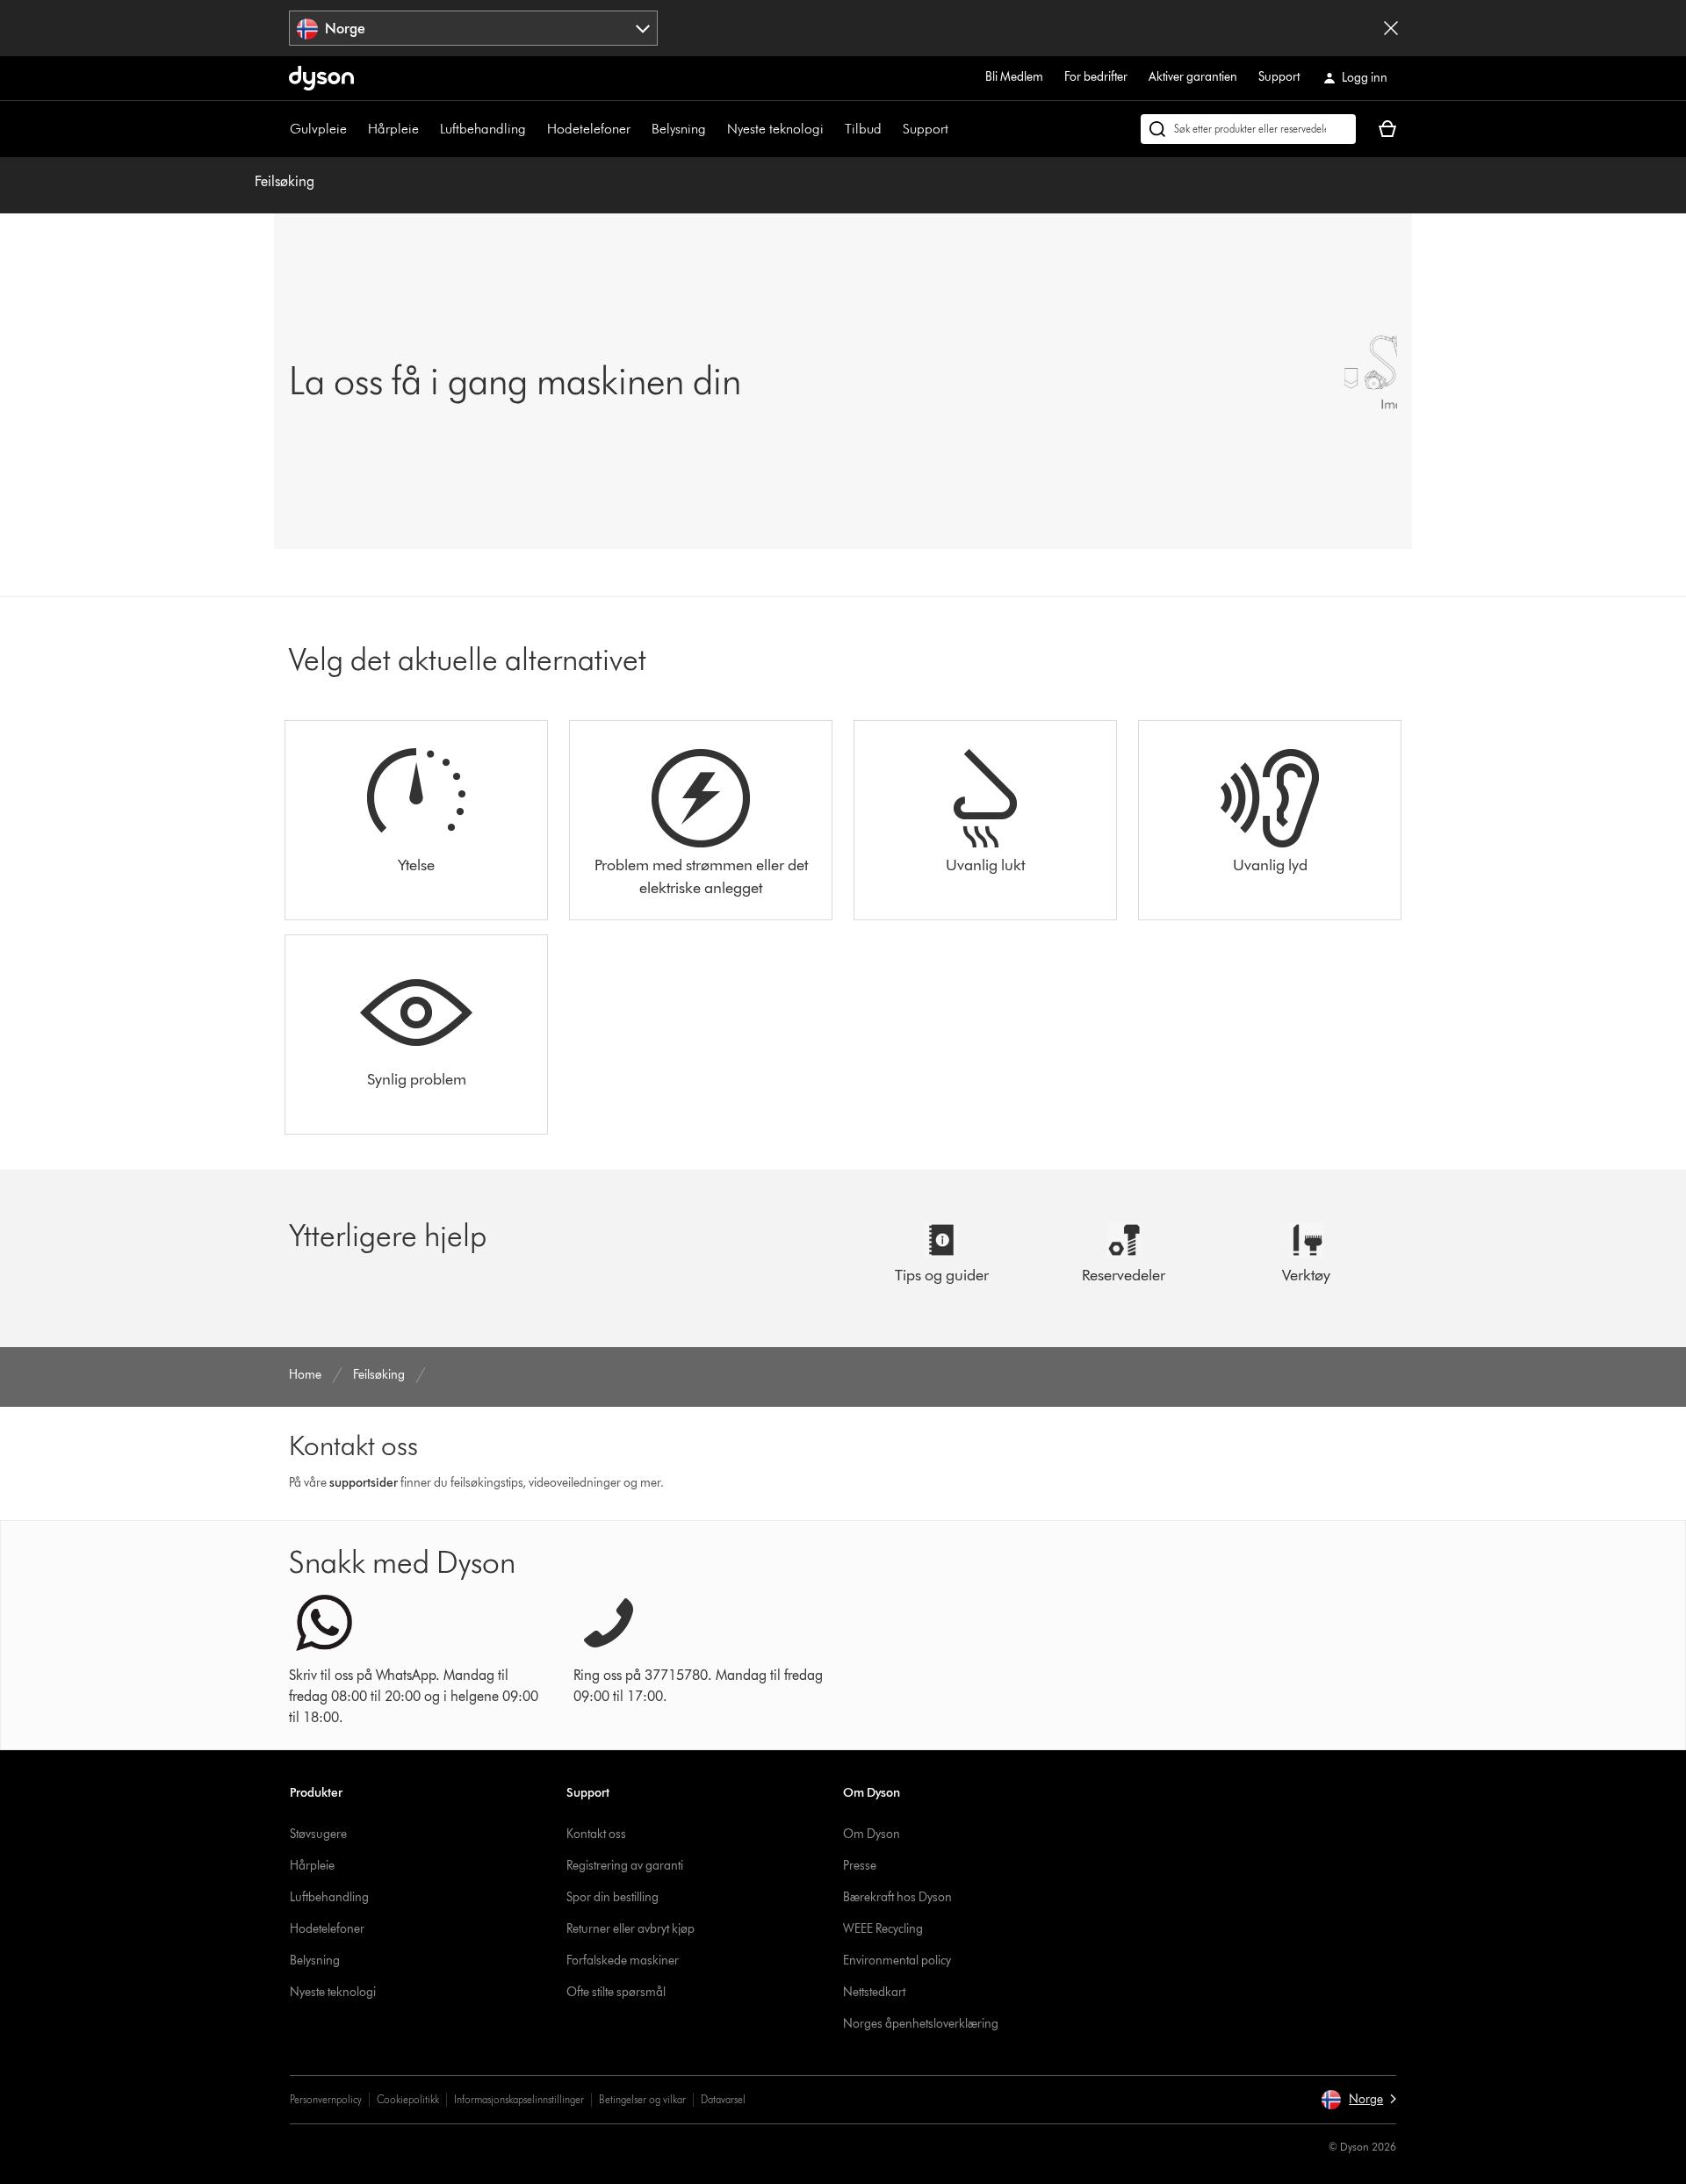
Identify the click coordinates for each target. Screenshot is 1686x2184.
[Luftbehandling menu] (535, 129)
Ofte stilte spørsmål (616, 1992)
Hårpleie (393, 129)
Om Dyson (872, 1834)
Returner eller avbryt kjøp (630, 1929)
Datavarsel (723, 2099)
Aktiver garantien (1193, 77)
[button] (1358, 2100)
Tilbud (863, 129)
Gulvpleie (318, 129)
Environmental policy (897, 1961)
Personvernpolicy (326, 2099)
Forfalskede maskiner (623, 1961)
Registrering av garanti (625, 1866)
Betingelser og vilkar (642, 2099)
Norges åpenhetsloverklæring (921, 2024)
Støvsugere (318, 1834)
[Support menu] (957, 129)
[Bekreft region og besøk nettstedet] (1391, 28)
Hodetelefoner (589, 129)
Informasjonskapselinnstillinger (519, 2099)
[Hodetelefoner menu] (639, 129)
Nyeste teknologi (775, 129)
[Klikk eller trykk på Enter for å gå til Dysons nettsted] (321, 78)
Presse (860, 1866)
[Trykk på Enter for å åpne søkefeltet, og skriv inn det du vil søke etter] (1248, 129)
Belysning (679, 129)
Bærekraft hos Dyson (897, 1897)
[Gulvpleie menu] (356, 129)
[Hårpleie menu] (428, 129)
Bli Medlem (1014, 77)
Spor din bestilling (612, 1897)
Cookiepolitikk (408, 2099)
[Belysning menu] (715, 129)
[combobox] (474, 28)
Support (1279, 77)
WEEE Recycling (883, 1929)
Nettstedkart (874, 1992)
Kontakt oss (596, 1834)
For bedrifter (1096, 77)
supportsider (364, 1483)
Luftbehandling (483, 129)
